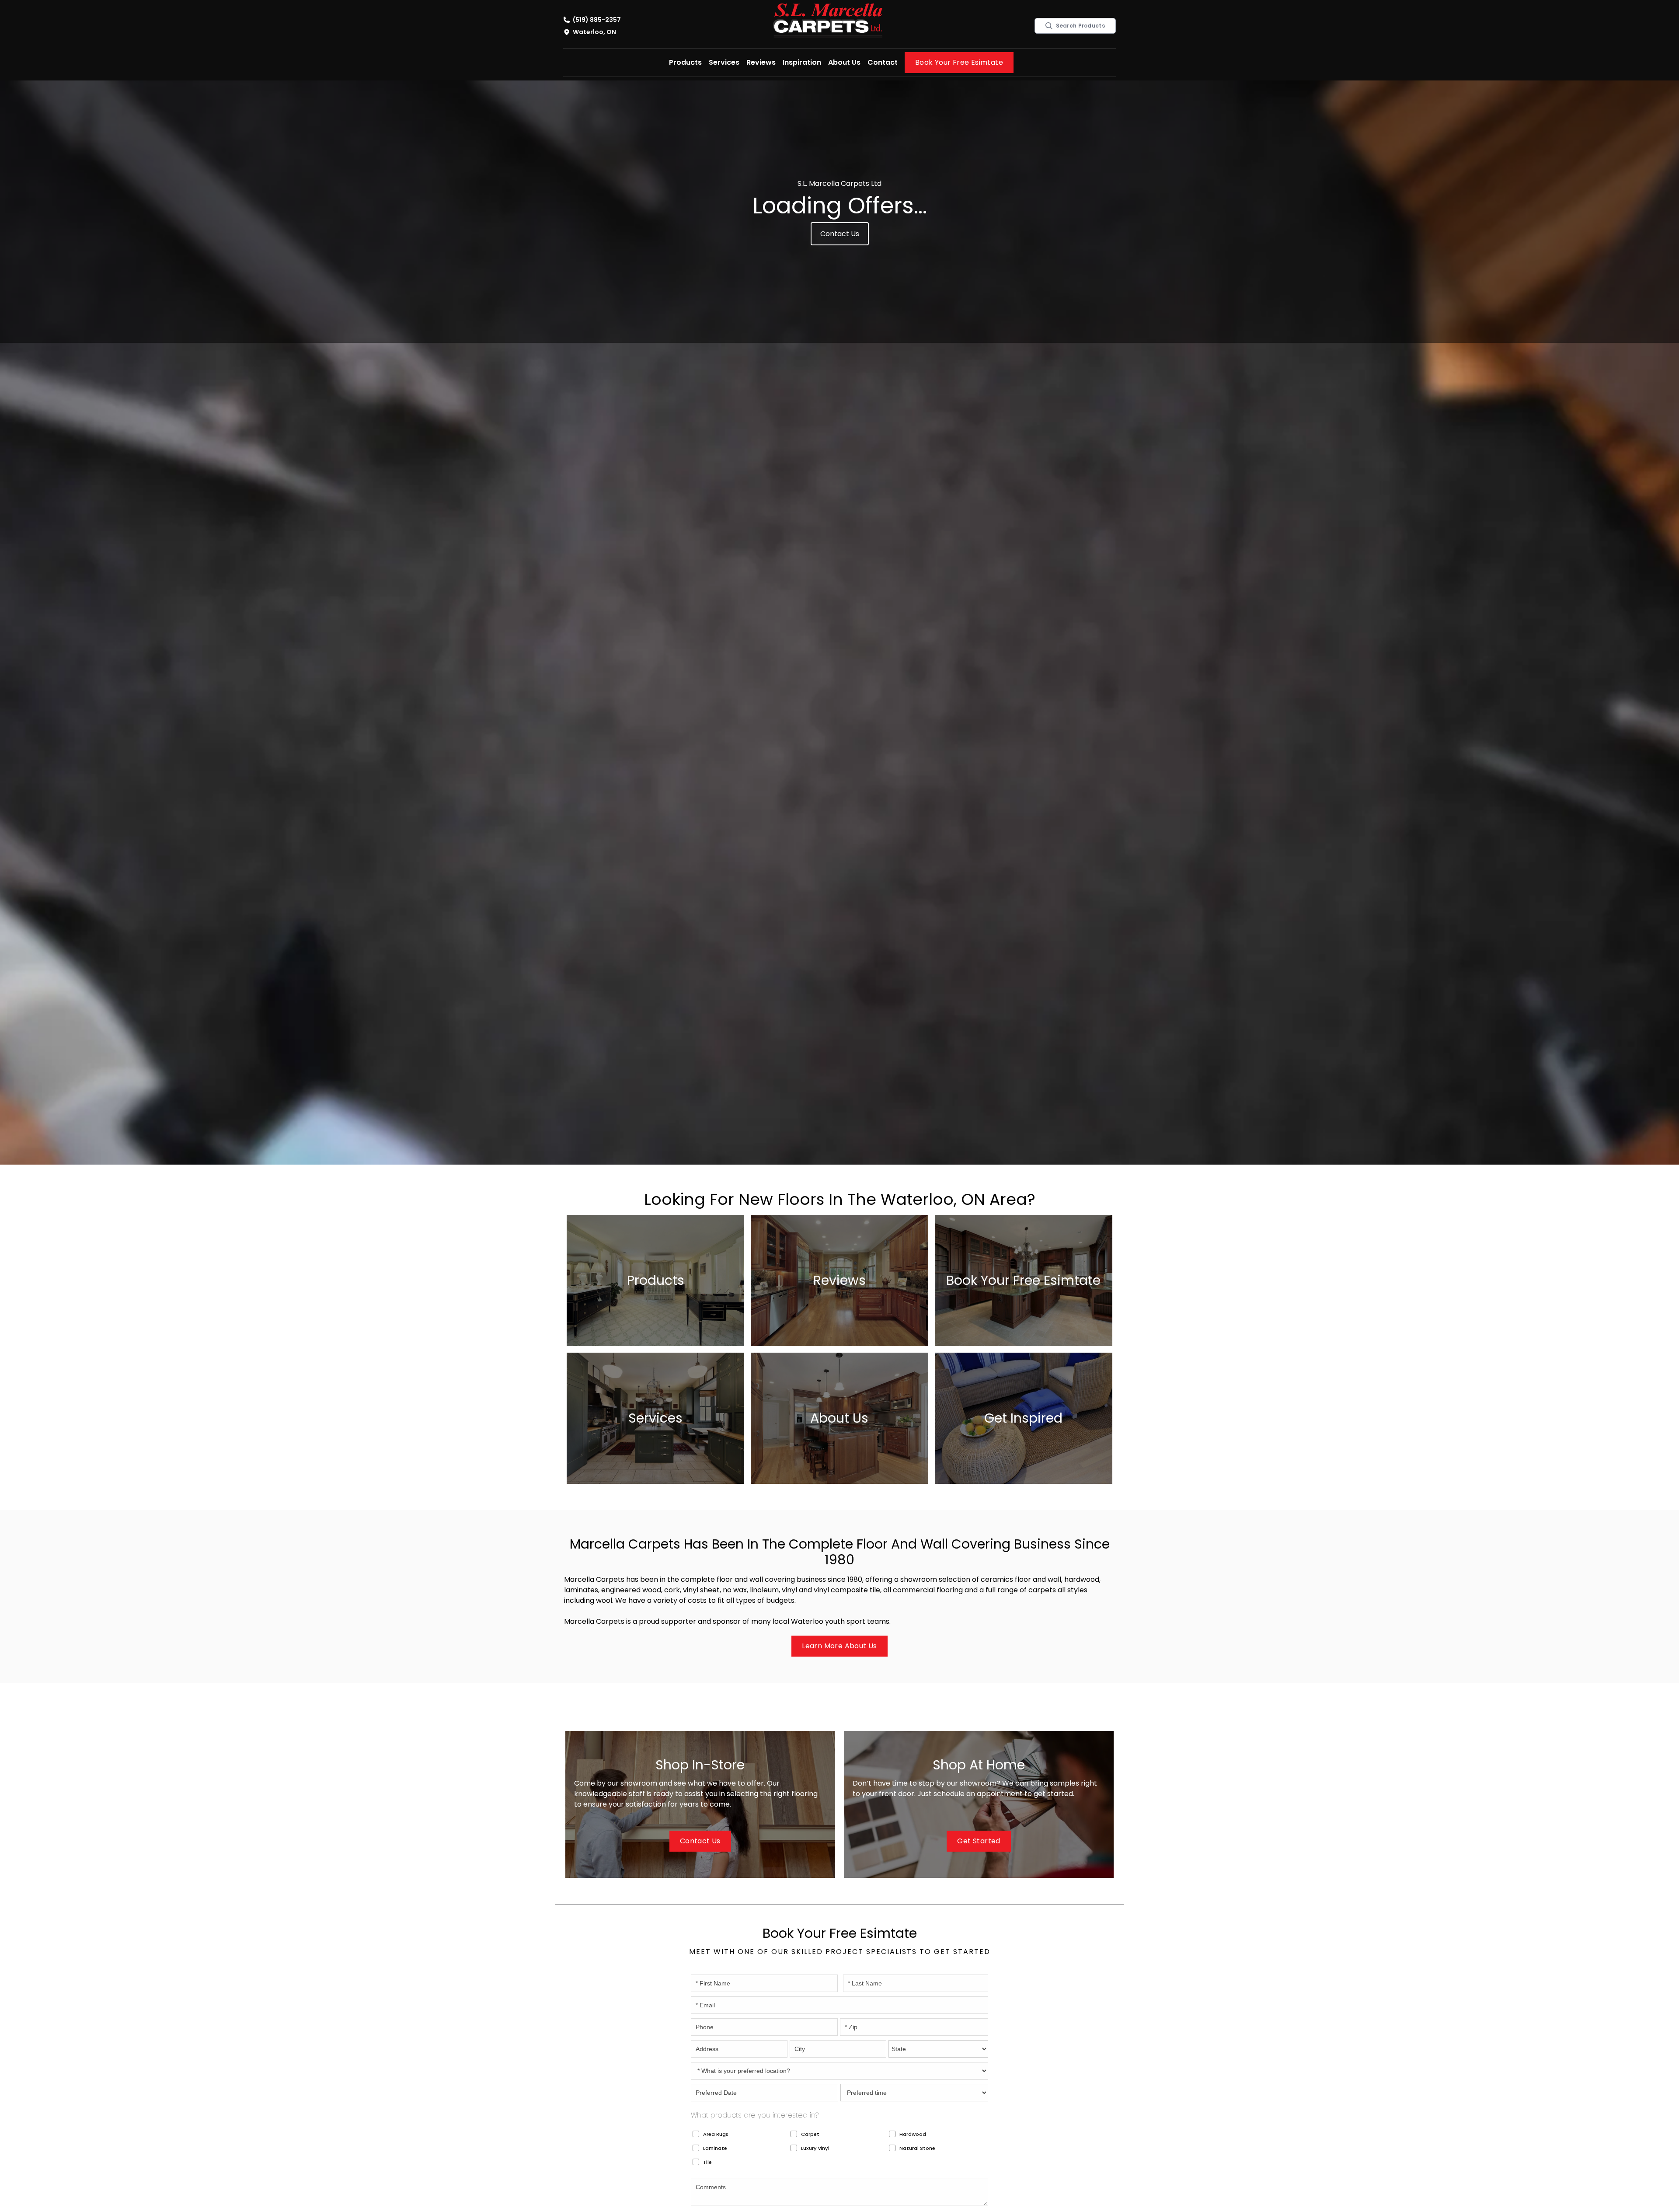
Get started (979, 1841)
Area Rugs (716, 2134)
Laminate (715, 2148)
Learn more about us (839, 1646)
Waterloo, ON (594, 32)
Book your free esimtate (959, 62)
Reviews (761, 62)
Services (724, 62)
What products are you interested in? (755, 2115)
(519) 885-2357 (597, 20)
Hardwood (913, 2134)
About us (844, 62)
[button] (685, 63)
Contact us (840, 234)
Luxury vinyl (815, 2148)
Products (685, 62)
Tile (707, 2162)
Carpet (810, 2134)
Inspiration (802, 62)
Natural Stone (917, 2148)
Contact (883, 62)
